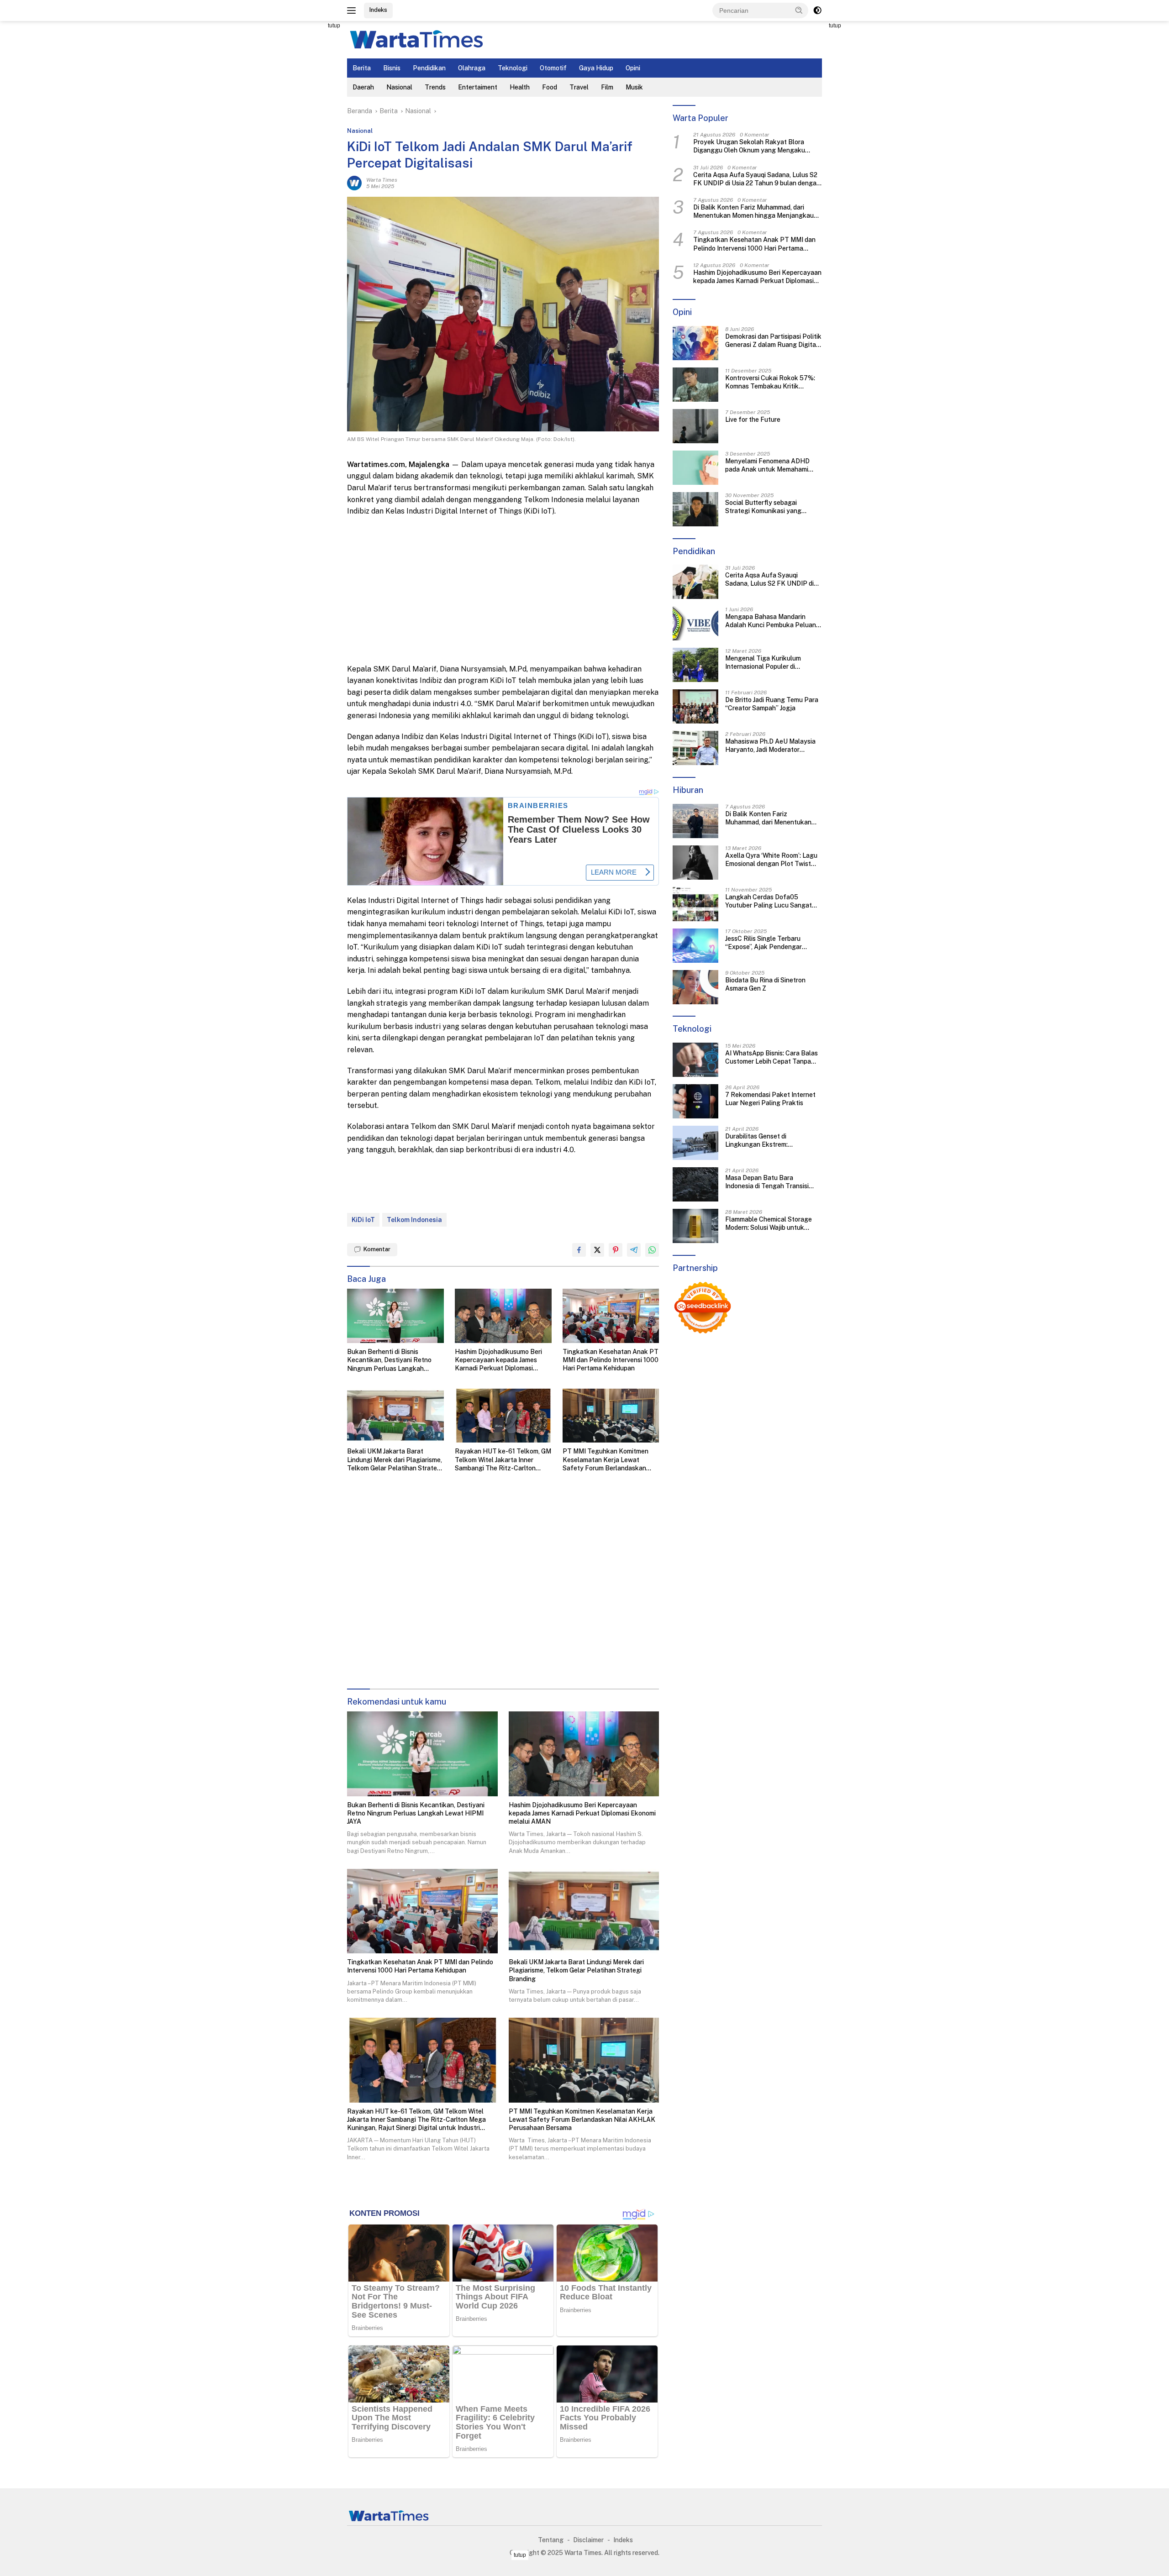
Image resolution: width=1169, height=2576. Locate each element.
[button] (799, 10)
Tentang (551, 2540)
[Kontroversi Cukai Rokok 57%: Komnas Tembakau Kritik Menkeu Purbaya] (695, 385)
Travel (579, 87)
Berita (362, 68)
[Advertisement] (306, 158)
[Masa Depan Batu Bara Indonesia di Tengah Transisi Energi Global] (695, 1184)
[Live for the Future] (695, 426)
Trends (435, 87)
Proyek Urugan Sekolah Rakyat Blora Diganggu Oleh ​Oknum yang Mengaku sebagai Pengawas (749, 147)
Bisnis (392, 68)
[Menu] (353, 10)
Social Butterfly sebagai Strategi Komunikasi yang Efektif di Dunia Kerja (763, 507)
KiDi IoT (363, 1220)
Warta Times (382, 180)
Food (550, 87)
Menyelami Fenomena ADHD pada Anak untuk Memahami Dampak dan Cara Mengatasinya (773, 465)
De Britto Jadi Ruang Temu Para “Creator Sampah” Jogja (772, 704)
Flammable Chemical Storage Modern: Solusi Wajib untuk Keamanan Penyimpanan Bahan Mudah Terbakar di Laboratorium (773, 1224)
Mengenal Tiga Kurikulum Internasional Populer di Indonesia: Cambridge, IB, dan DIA (768, 663)
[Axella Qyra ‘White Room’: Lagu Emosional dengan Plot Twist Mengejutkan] (695, 863)
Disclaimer (588, 2540)
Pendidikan (429, 68)
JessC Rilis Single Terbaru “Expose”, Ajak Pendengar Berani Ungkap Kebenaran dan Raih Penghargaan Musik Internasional (770, 943)
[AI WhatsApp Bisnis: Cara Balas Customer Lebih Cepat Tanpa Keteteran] (695, 1060)
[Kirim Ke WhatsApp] (652, 1250)
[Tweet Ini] (597, 1250)
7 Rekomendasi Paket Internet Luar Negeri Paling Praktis (770, 1099)
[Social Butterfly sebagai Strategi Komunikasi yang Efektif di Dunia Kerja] (695, 509)
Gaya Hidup (596, 68)
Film (607, 87)
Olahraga (472, 68)
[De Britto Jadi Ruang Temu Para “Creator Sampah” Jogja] (695, 706)
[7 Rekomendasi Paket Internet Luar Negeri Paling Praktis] (695, 1101)
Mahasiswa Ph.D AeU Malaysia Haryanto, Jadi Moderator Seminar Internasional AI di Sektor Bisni (770, 746)
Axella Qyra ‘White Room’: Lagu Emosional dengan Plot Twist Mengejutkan (771, 860)
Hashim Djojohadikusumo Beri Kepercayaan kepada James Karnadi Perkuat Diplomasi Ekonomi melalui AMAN (498, 1360)
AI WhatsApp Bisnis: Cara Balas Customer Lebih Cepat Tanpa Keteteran (771, 1057)
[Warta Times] (416, 39)
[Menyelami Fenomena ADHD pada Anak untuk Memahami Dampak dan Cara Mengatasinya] (695, 468)
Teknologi (513, 68)
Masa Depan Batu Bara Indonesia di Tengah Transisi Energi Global (767, 1182)
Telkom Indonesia (414, 1220)
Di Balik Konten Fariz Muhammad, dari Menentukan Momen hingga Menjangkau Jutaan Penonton (753, 212)
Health (520, 87)
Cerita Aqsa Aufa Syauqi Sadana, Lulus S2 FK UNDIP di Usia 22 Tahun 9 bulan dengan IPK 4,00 (757, 179)
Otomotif (553, 68)
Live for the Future (753, 420)
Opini (633, 68)
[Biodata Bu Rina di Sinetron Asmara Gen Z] (695, 987)
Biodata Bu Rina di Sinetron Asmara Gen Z (765, 985)
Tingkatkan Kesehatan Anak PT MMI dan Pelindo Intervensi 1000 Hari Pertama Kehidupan (611, 1360)
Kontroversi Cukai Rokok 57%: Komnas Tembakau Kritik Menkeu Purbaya (770, 382)
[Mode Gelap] (817, 10)
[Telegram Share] (634, 1250)
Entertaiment (478, 87)
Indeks (378, 10)
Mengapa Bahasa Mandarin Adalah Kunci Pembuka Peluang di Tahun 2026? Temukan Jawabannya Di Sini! (773, 621)
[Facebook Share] (579, 1250)
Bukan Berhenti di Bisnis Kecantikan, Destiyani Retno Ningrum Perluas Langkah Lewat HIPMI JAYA (389, 1360)
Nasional (399, 87)
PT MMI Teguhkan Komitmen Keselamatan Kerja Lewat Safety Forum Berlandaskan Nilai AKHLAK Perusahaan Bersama (606, 1460)
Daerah (363, 87)
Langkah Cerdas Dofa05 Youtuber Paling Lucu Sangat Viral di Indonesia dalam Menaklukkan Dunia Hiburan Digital (769, 902)
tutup (334, 26)
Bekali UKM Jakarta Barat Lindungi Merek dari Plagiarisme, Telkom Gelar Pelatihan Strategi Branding (395, 1460)
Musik (634, 87)
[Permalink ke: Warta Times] (354, 183)
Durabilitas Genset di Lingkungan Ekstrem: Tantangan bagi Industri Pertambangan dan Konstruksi (771, 1141)
